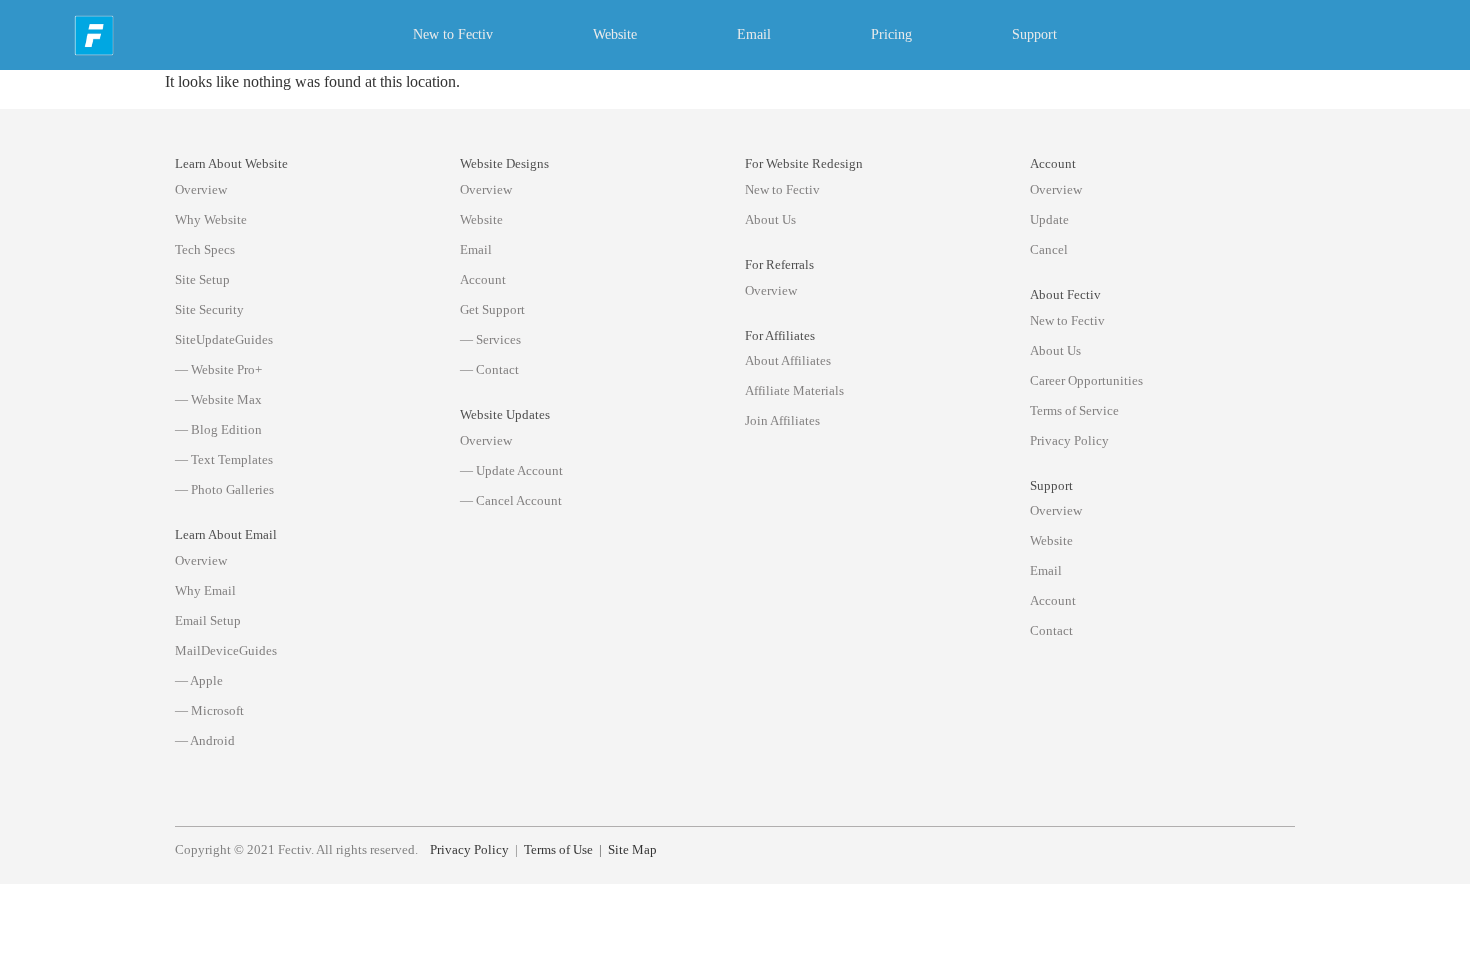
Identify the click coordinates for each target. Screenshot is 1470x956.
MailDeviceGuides (226, 650)
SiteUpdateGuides (224, 339)
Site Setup (202, 279)
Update (1049, 219)
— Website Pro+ (218, 369)
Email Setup (208, 620)
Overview (201, 189)
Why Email (205, 590)
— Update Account (511, 470)
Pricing (891, 34)
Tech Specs (205, 249)
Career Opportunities (1086, 380)
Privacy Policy (1069, 440)
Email (754, 34)
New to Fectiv (453, 34)
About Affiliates (788, 360)
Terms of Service (1074, 410)
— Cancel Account (511, 500)
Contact (1051, 630)
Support (1034, 34)
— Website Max (218, 399)
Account (483, 279)
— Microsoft (209, 710)
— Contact (489, 369)
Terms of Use (558, 850)
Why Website (211, 219)
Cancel (1049, 249)
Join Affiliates (782, 420)
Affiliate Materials (794, 390)
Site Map (632, 850)
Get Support (492, 309)
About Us (770, 219)
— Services (490, 339)
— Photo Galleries (224, 489)
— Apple (199, 680)
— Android (205, 740)
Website (615, 34)
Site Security (209, 309)
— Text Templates (224, 459)
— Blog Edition (218, 429)
